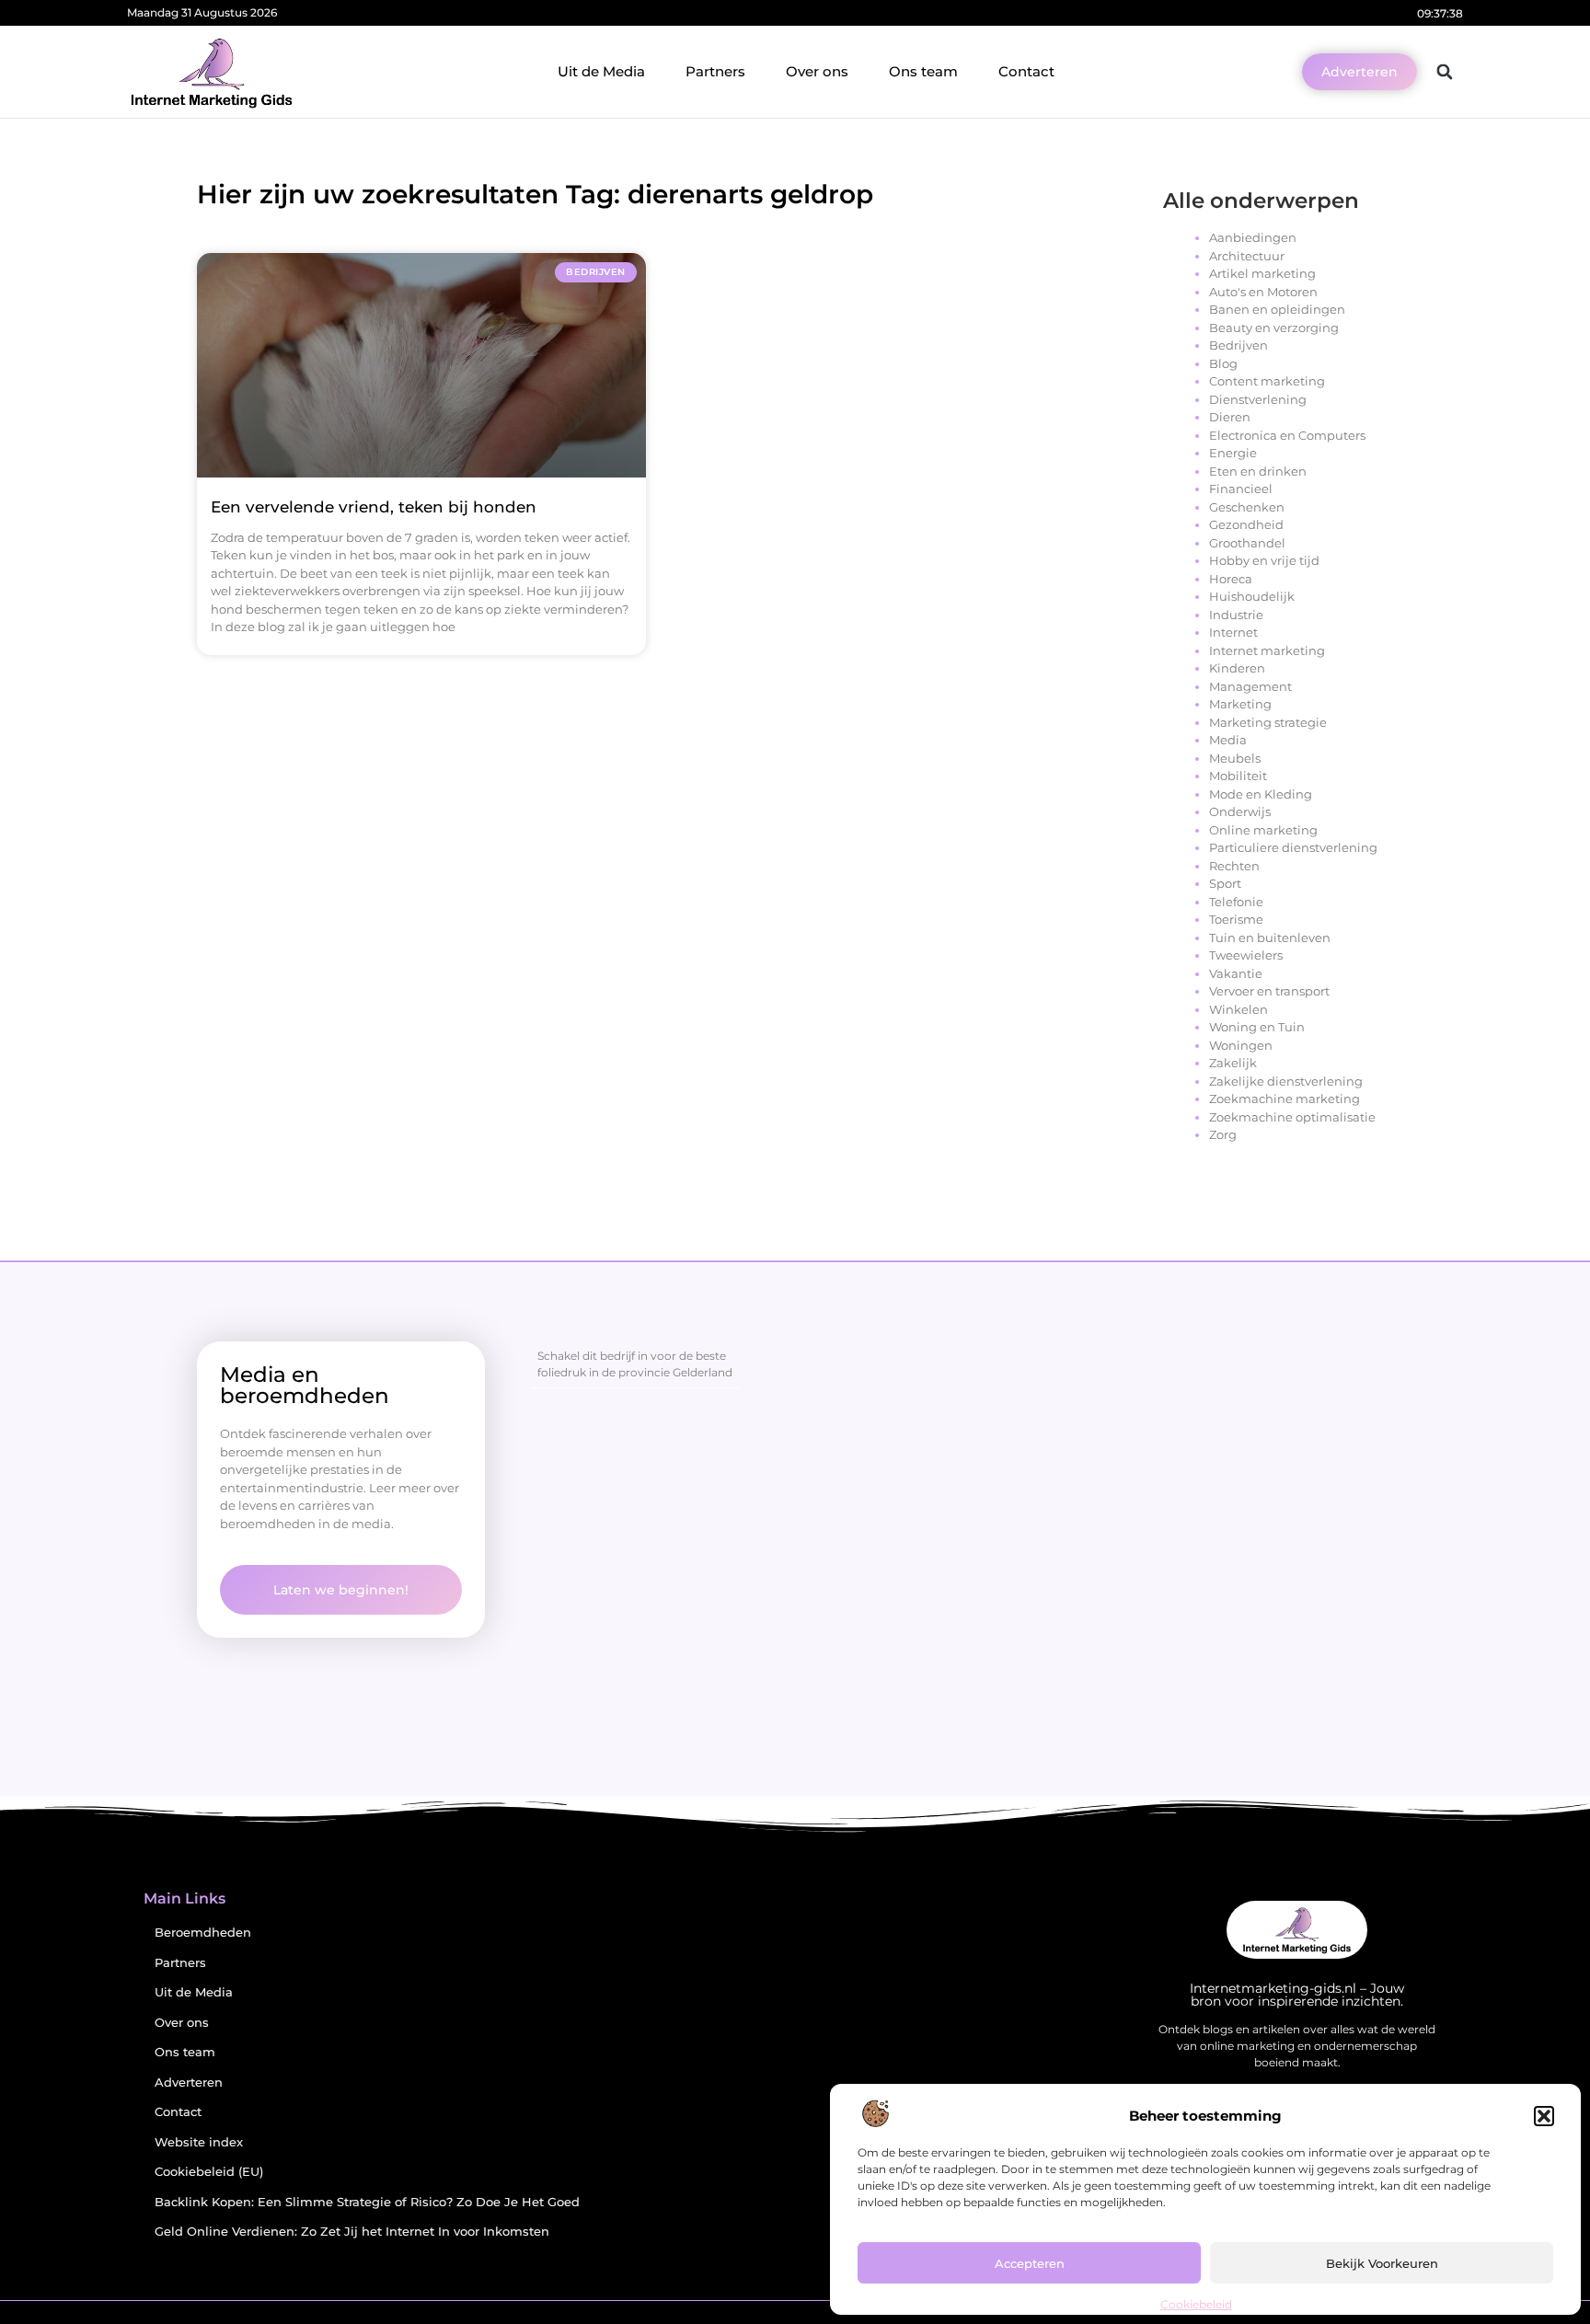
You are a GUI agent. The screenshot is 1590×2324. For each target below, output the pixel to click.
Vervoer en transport (1269, 991)
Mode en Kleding (1261, 794)
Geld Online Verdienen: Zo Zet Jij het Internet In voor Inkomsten (352, 2232)
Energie (1233, 453)
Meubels (1235, 758)
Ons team (923, 71)
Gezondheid (1246, 524)
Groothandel (1247, 543)
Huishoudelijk (1252, 596)
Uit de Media (601, 71)
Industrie (1236, 615)
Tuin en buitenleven (1270, 938)
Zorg (1223, 1134)
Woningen (1241, 1045)
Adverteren (189, 2082)
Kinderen (1237, 668)
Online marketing (1263, 830)
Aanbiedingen (1253, 237)
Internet (1233, 632)
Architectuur (1247, 256)
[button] (1544, 2116)
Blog (1223, 363)
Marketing (1240, 704)
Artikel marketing (1262, 273)
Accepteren (1030, 2263)
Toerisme (1236, 919)
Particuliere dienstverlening (1293, 847)
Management (1250, 686)
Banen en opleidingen (1277, 309)
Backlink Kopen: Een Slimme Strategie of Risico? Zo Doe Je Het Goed (367, 2202)
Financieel (1241, 489)
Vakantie (1236, 973)
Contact (1026, 71)
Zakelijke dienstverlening (1286, 1081)
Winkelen (1239, 1009)
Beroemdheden (203, 1933)
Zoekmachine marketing (1285, 1099)
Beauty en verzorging (1274, 328)
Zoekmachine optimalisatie (1292, 1117)
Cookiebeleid (1196, 2304)
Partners (715, 71)
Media (1228, 740)
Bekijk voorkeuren (1382, 2263)
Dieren (1230, 417)
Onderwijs (1240, 811)
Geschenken (1247, 507)
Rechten (1234, 866)
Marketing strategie (1268, 722)
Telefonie (1236, 902)
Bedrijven (1239, 345)
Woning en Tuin (1257, 1027)
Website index (199, 2142)
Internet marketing (1267, 650)
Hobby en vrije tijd (1264, 560)
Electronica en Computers (1287, 435)
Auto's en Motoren (1263, 292)
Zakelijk (1233, 1063)
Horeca (1231, 579)
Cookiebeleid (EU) (209, 2172)
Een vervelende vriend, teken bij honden (374, 507)
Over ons (817, 71)
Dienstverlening (1258, 399)
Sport (1225, 883)
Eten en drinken (1258, 471)
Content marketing (1267, 381)
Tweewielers (1246, 955)
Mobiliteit (1238, 776)
